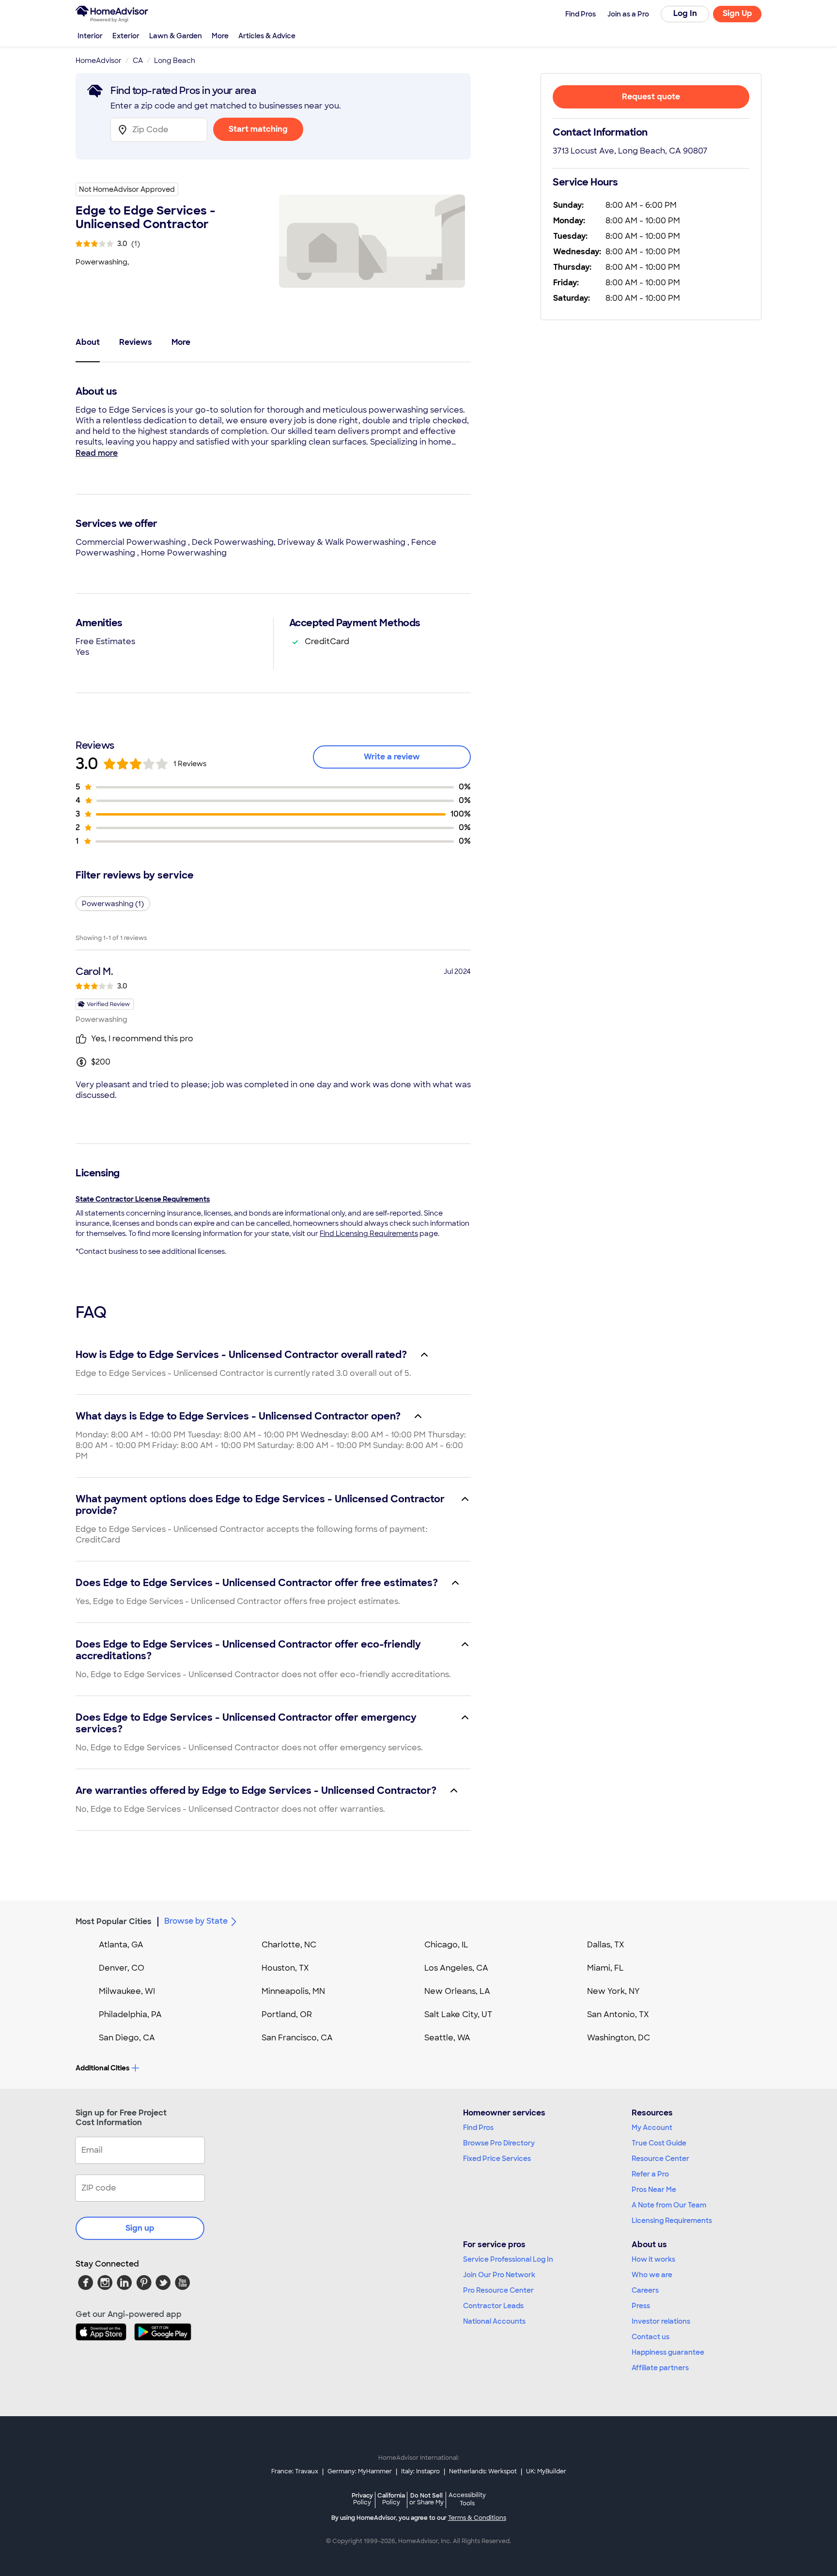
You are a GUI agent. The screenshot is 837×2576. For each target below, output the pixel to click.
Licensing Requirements (672, 2221)
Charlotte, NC (289, 1945)
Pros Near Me (654, 2190)
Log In (685, 13)
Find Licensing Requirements (369, 1234)
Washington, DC (619, 2038)
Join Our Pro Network (499, 2275)
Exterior (126, 36)
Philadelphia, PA (130, 2014)
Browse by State (196, 1921)
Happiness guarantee (668, 2352)
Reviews (136, 342)
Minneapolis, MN (293, 1991)
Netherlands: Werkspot (483, 2471)
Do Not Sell (426, 2499)
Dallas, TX (606, 1945)
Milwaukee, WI (127, 1991)
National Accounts (494, 2321)
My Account (652, 2128)
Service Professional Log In (508, 2259)
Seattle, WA (447, 2038)
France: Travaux (295, 2471)
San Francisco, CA (297, 2038)
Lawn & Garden (176, 36)
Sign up (140, 2228)
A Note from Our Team (669, 2205)
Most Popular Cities (114, 1921)
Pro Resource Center (498, 2290)
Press (641, 2306)
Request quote (651, 97)
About (88, 342)
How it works (653, 2259)
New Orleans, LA (457, 1991)
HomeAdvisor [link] (99, 61)
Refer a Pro (650, 2174)
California (391, 2499)
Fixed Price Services (497, 2159)
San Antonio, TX (618, 2014)
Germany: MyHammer (360, 2471)
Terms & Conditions (477, 2518)
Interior (90, 36)
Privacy (362, 2499)
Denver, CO (122, 1968)
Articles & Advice (267, 36)
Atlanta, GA (121, 1945)
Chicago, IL (446, 1945)
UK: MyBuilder (546, 2471)
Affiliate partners (660, 2368)
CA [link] (138, 61)
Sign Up (737, 13)
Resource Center (660, 2159)
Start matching (258, 129)
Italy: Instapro (420, 2471)
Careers (645, 2290)
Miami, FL (605, 1968)
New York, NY (613, 1991)
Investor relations (661, 2321)
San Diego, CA (127, 2038)
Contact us (651, 2337)
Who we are (652, 2275)
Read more (97, 453)
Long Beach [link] (175, 61)
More (220, 36)
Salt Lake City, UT (458, 2014)
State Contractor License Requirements (143, 1199)
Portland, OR (287, 2014)
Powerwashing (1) (113, 904)
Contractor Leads (493, 2306)
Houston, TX (285, 1968)
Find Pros (478, 2128)
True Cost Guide (659, 2143)
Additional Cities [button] (102, 2068)
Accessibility (467, 2499)
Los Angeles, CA (456, 1968)
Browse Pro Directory (499, 2143)
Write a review (392, 757)
